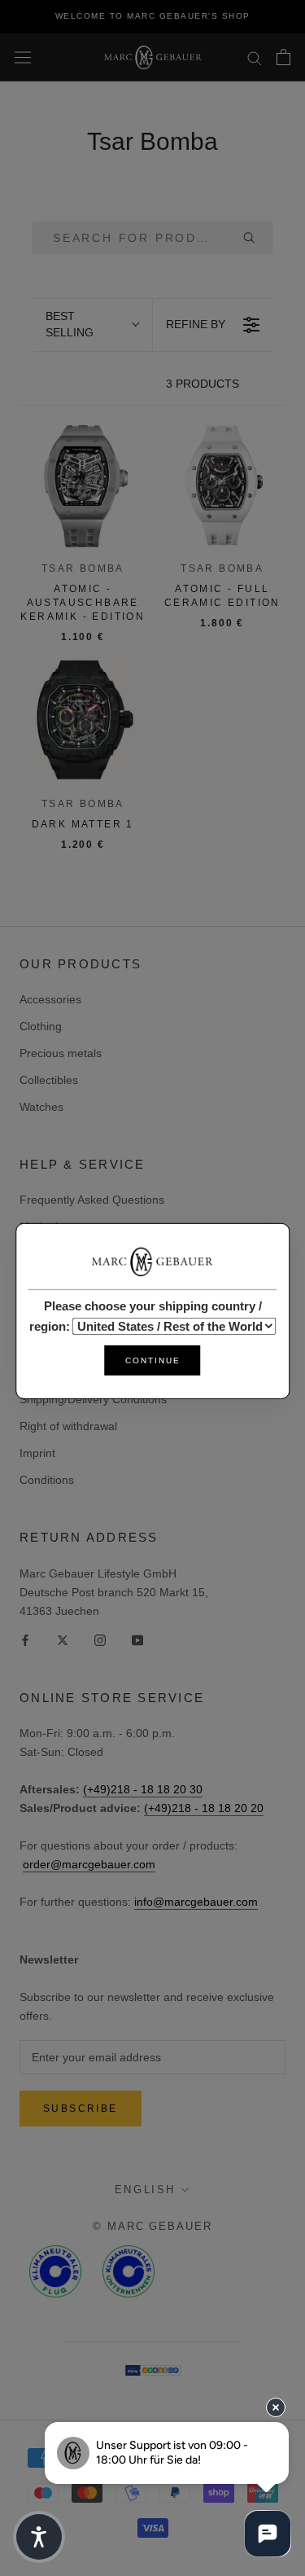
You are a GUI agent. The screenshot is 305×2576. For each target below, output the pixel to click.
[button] (92, 325)
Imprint (37, 1453)
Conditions (47, 1480)
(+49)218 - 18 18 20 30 (143, 1789)
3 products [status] (203, 384)
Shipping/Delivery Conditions (93, 1399)
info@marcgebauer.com (196, 1902)
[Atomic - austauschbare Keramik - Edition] (83, 485)
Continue (153, 1360)
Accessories (50, 999)
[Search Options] (255, 238)
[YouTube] (137, 1640)
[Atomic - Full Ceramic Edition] (223, 485)
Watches (41, 1107)
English (145, 2190)
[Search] (255, 57)
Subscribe (81, 2109)
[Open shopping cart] (283, 57)
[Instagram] (100, 1640)
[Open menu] (23, 57)
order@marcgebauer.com (89, 1864)
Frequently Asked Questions (92, 1200)
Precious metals (61, 1053)
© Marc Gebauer (152, 2226)
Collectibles (49, 1080)
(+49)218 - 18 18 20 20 (204, 1808)
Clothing (41, 1026)
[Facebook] (25, 1640)
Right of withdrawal (68, 1426)
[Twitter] (63, 1640)
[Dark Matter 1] (83, 721)
